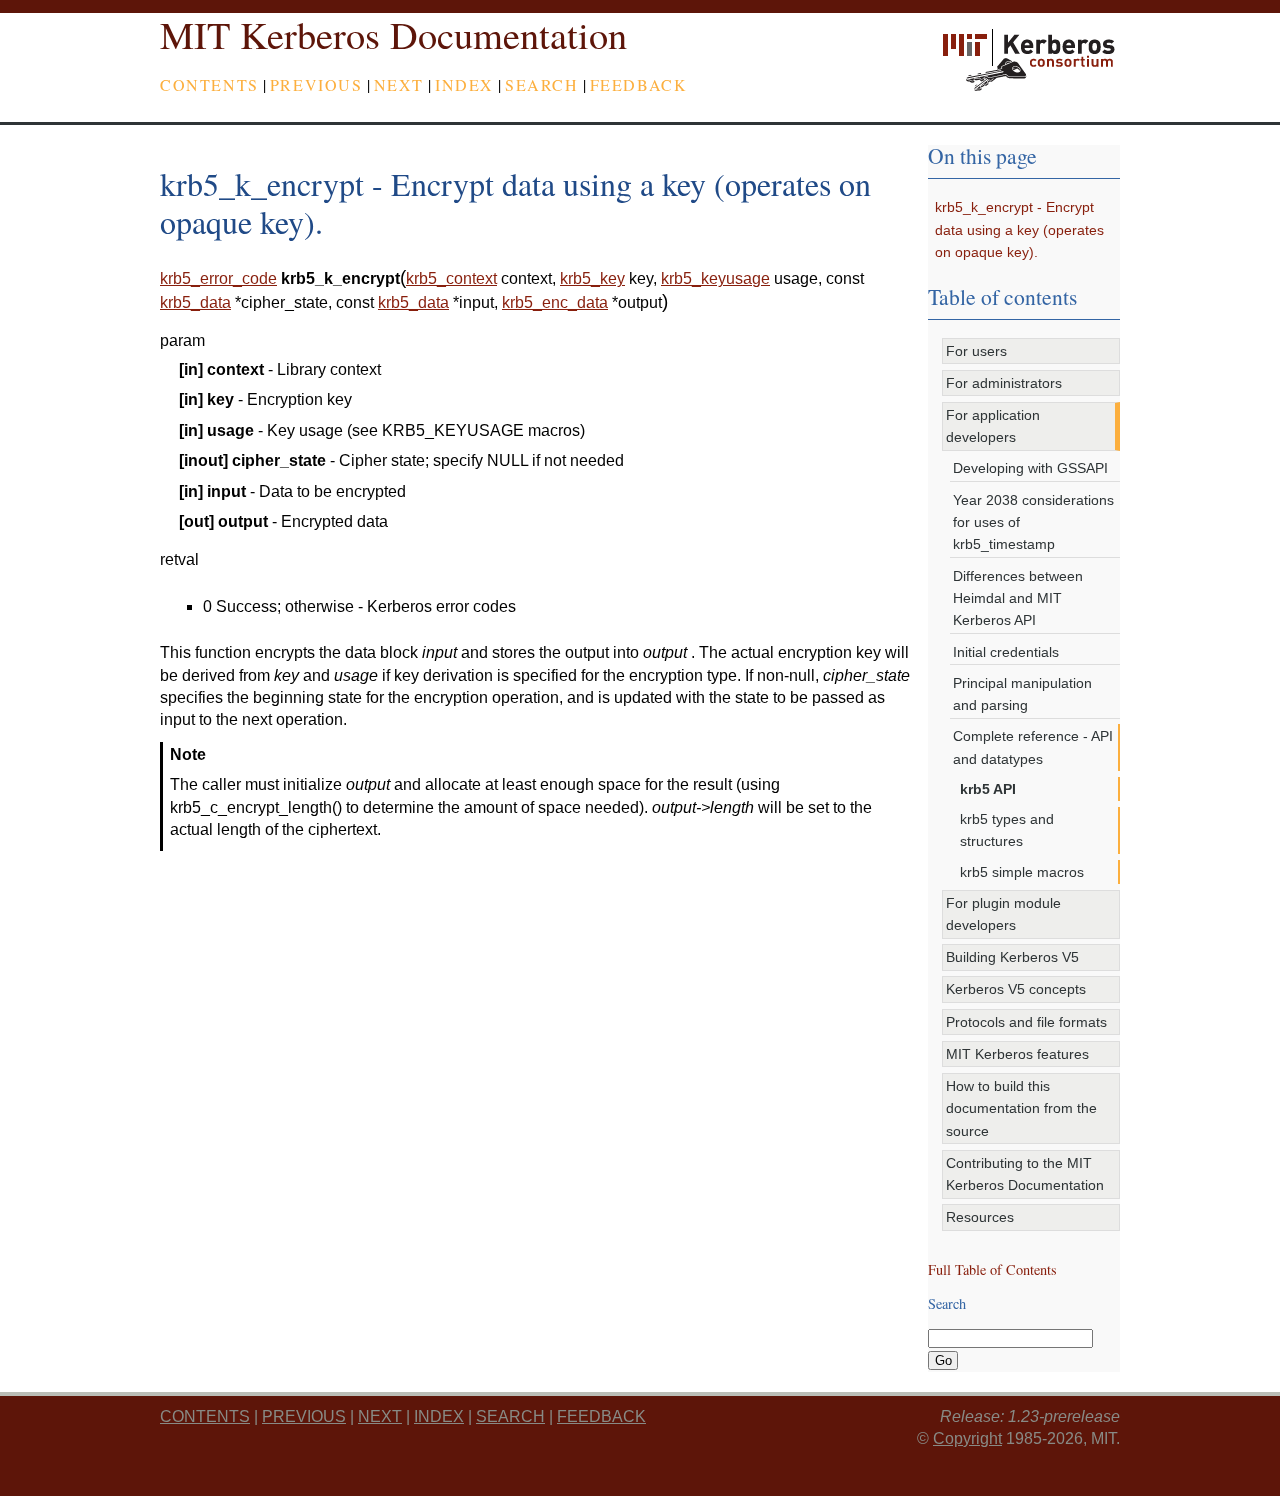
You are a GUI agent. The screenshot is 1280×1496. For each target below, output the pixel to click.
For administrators (1004, 383)
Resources (980, 1217)
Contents (209, 84)
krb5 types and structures (1007, 830)
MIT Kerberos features (1017, 1054)
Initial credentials (1006, 652)
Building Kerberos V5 (1012, 957)
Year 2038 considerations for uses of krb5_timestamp (1033, 522)
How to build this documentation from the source (1021, 1108)
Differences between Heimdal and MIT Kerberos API (1018, 598)
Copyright (967, 1438)
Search (542, 84)
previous (316, 84)
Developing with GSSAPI (1030, 468)
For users (976, 351)
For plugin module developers (1003, 914)
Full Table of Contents (992, 1269)
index (464, 84)
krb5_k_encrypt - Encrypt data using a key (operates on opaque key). (1019, 229)
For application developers (993, 426)
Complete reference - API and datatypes (1033, 747)
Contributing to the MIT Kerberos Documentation (1025, 1174)
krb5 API (988, 789)
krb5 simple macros (1022, 872)
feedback (639, 84)
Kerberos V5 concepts (1016, 989)
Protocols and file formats (1026, 1022)
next (399, 84)
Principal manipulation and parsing (1022, 694)
